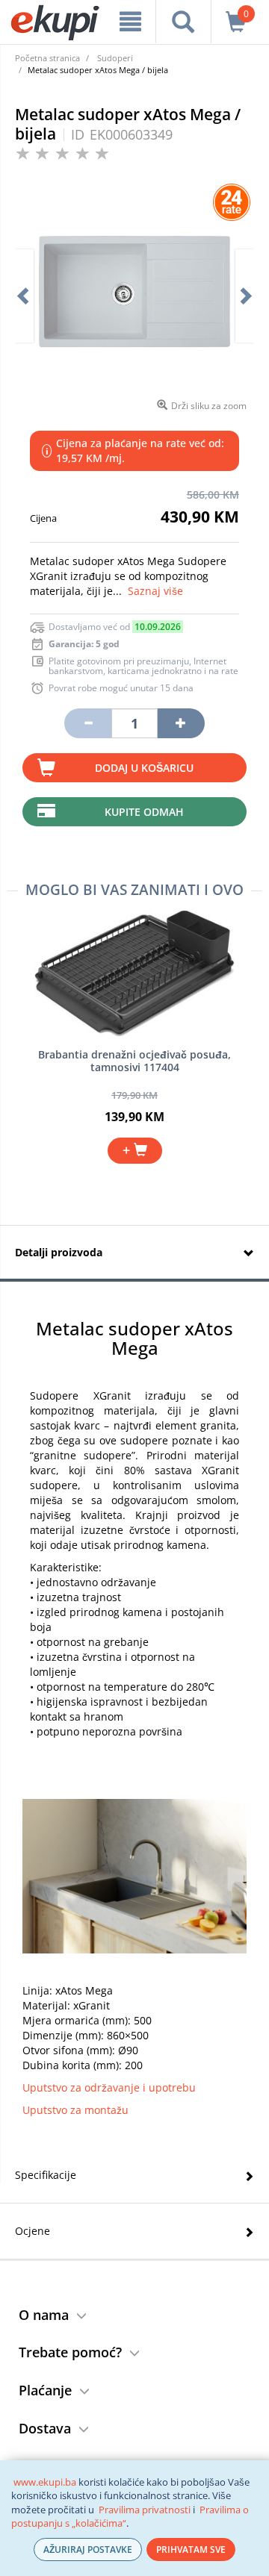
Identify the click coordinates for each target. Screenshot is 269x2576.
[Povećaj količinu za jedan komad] (181, 723)
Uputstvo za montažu (75, 2110)
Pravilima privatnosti (145, 2510)
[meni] (130, 22)
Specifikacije (46, 2175)
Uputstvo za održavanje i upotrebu (109, 2087)
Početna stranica (47, 58)
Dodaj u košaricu (144, 768)
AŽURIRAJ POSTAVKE (88, 2550)
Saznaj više (155, 591)
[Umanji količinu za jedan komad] (87, 723)
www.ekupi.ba (45, 2482)
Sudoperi (115, 58)
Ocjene (33, 2231)
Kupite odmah (144, 812)
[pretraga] (183, 22)
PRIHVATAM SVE (191, 2550)
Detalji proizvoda (59, 1252)
